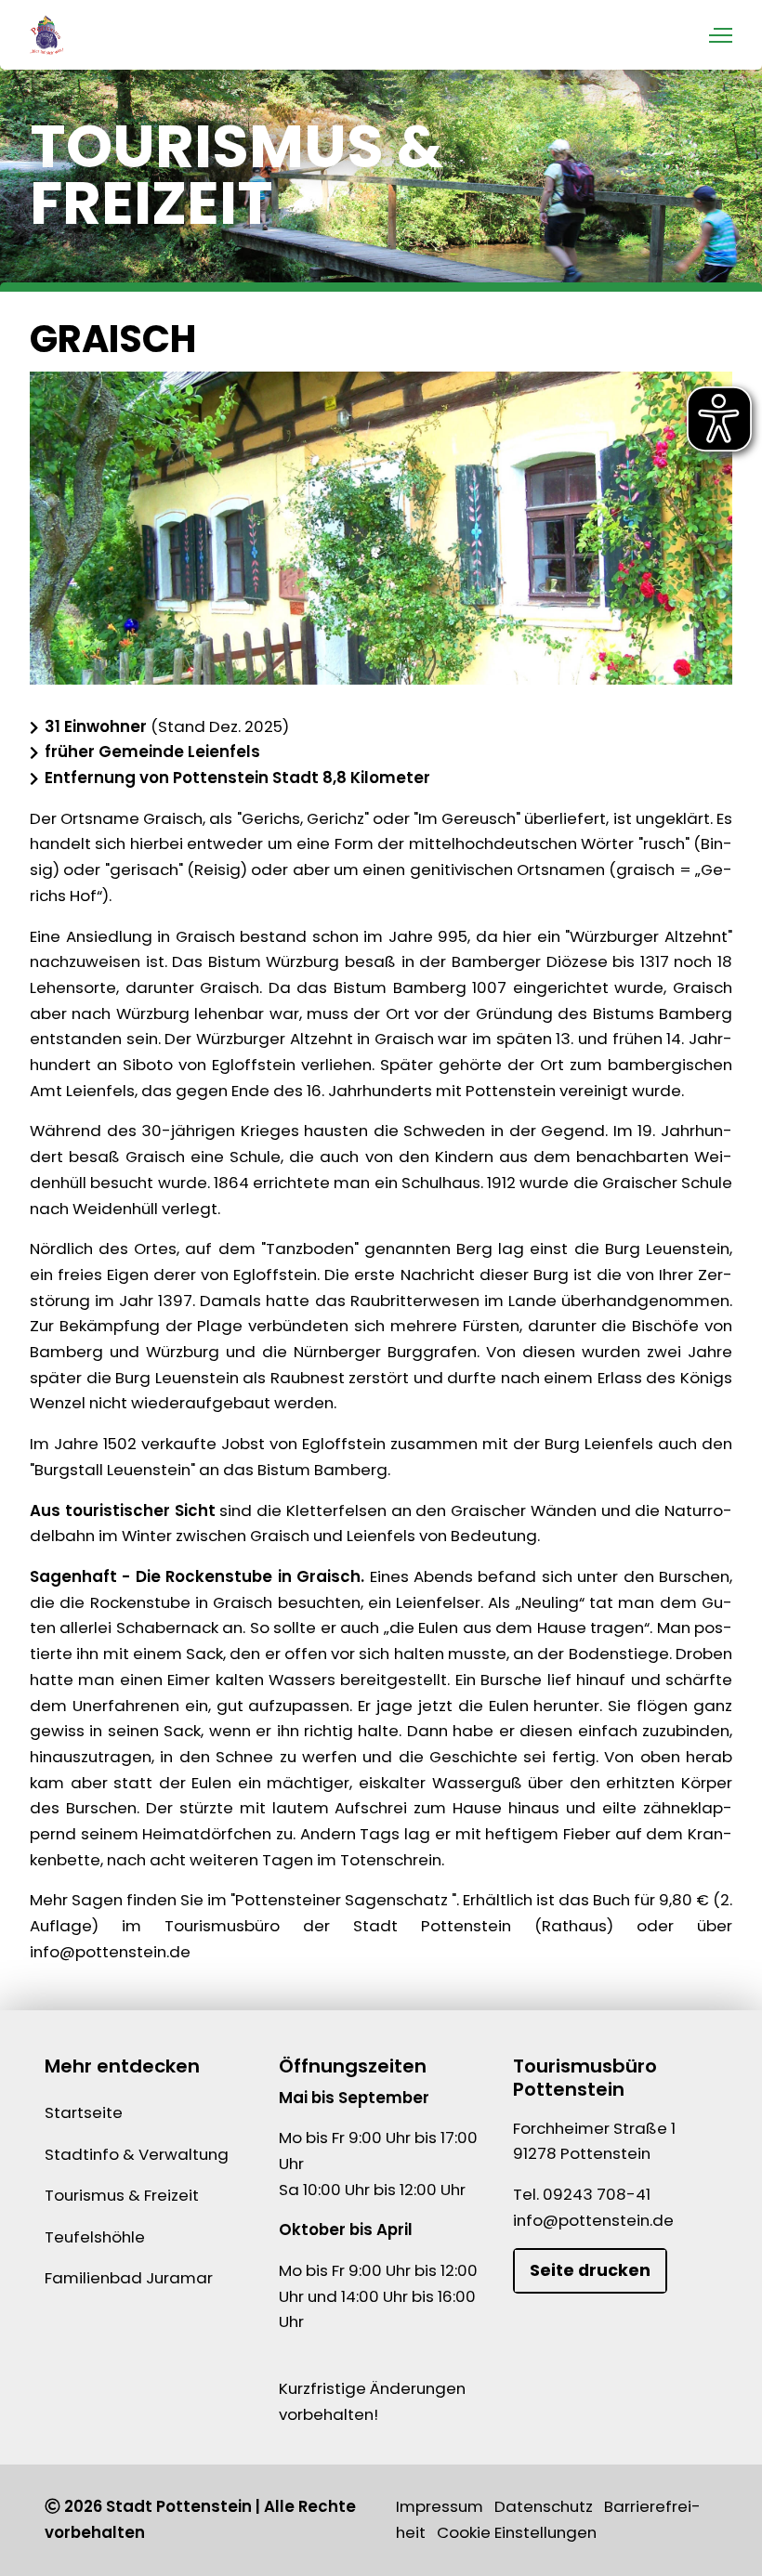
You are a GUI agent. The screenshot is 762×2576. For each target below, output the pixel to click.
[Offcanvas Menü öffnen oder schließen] (721, 35)
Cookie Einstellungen (517, 2532)
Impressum (440, 2506)
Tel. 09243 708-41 (582, 2194)
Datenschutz (544, 2506)
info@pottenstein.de (593, 2220)
